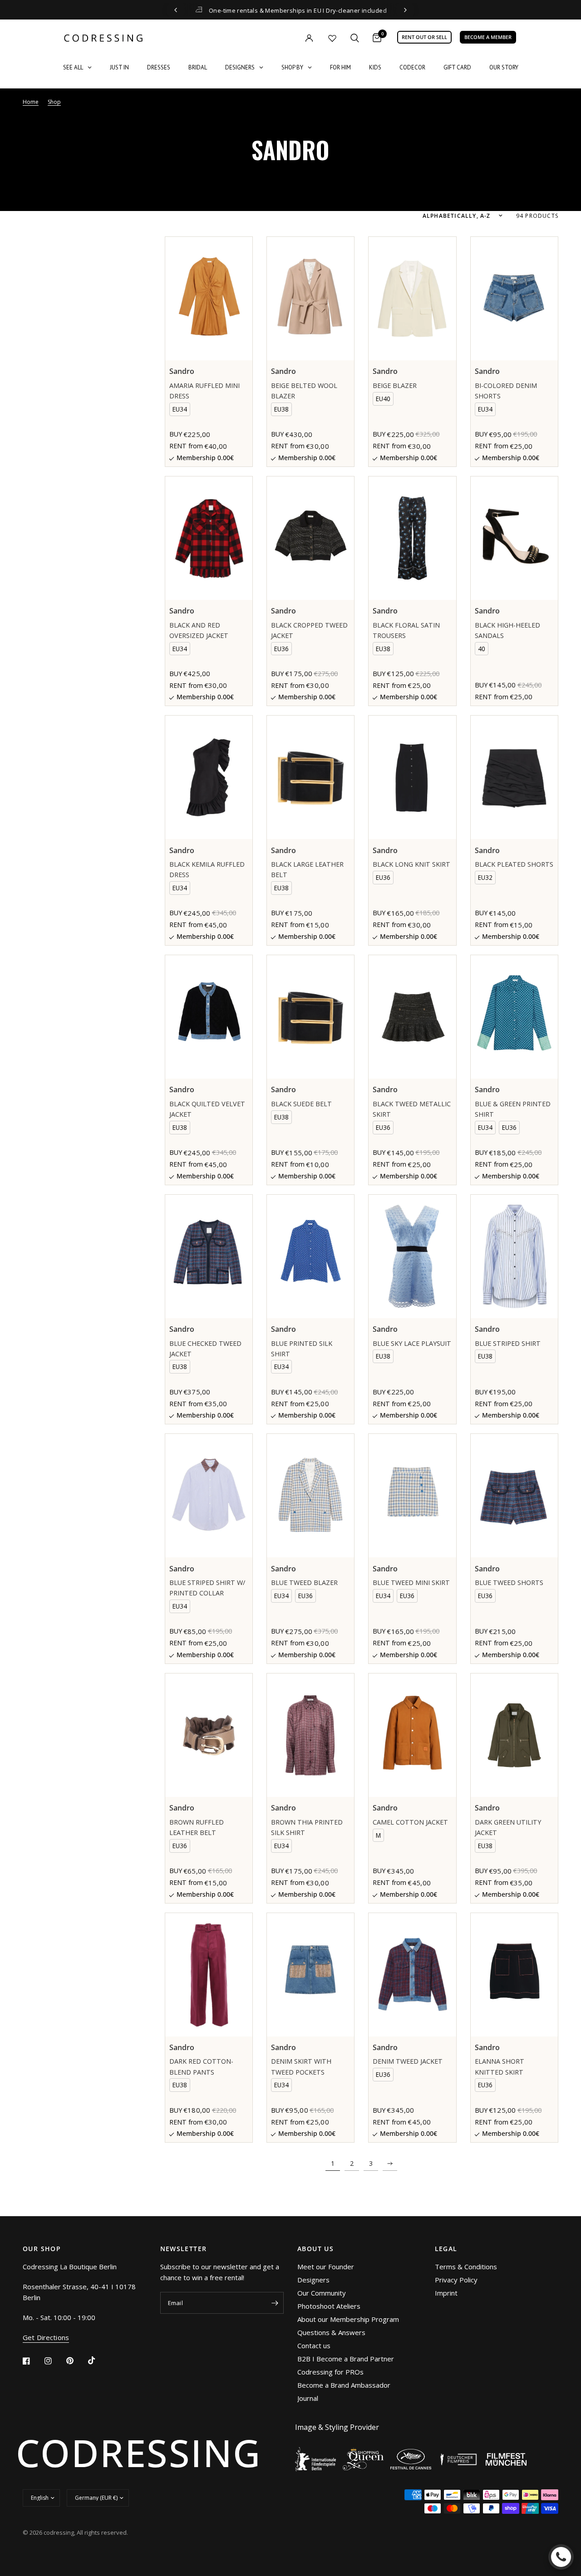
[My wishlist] (332, 38)
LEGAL (446, 2249)
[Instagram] (54, 2361)
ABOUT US (315, 2249)
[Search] (355, 38)
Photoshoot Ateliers (329, 2306)
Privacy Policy (456, 2280)
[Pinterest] (76, 2361)
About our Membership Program (348, 2319)
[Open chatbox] (561, 2557)
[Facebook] (33, 2361)
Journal (308, 2398)
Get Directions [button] (46, 2338)
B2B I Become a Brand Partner (346, 2359)
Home (31, 102)
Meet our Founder (326, 2267)
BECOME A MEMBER (488, 37)
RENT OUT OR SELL (424, 37)
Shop (54, 102)
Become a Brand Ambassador (344, 2385)
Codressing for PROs (330, 2372)
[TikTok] (98, 2360)
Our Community (322, 2293)
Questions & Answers (331, 2332)
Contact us (314, 2345)
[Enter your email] (275, 2303)
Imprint (446, 2293)
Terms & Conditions (466, 2267)
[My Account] (290, 38)
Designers (313, 2280)
